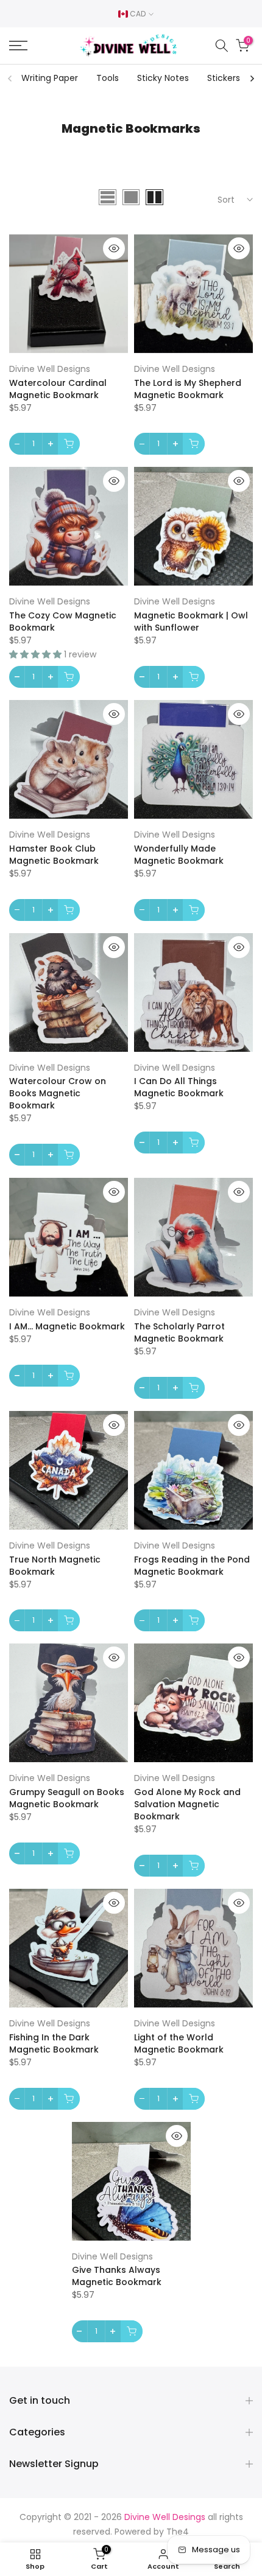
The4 (178, 2532)
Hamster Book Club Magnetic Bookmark (54, 855)
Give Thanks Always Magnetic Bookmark (117, 2276)
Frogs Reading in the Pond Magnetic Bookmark (192, 1566)
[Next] (252, 79)
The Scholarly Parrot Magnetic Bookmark (179, 1332)
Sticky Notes (163, 78)
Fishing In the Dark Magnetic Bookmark (54, 2043)
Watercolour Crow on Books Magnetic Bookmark (58, 1093)
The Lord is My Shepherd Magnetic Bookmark (188, 389)
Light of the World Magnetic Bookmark (179, 2043)
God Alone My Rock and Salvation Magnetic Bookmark (187, 1804)
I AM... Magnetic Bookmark (67, 1326)
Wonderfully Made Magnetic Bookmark (179, 855)
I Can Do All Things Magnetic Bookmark (179, 1087)
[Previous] (10, 79)
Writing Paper (50, 78)
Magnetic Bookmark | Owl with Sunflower (191, 621)
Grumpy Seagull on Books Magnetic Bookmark (67, 1798)
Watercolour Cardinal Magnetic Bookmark (58, 389)
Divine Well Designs (50, 369)
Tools (108, 78)
